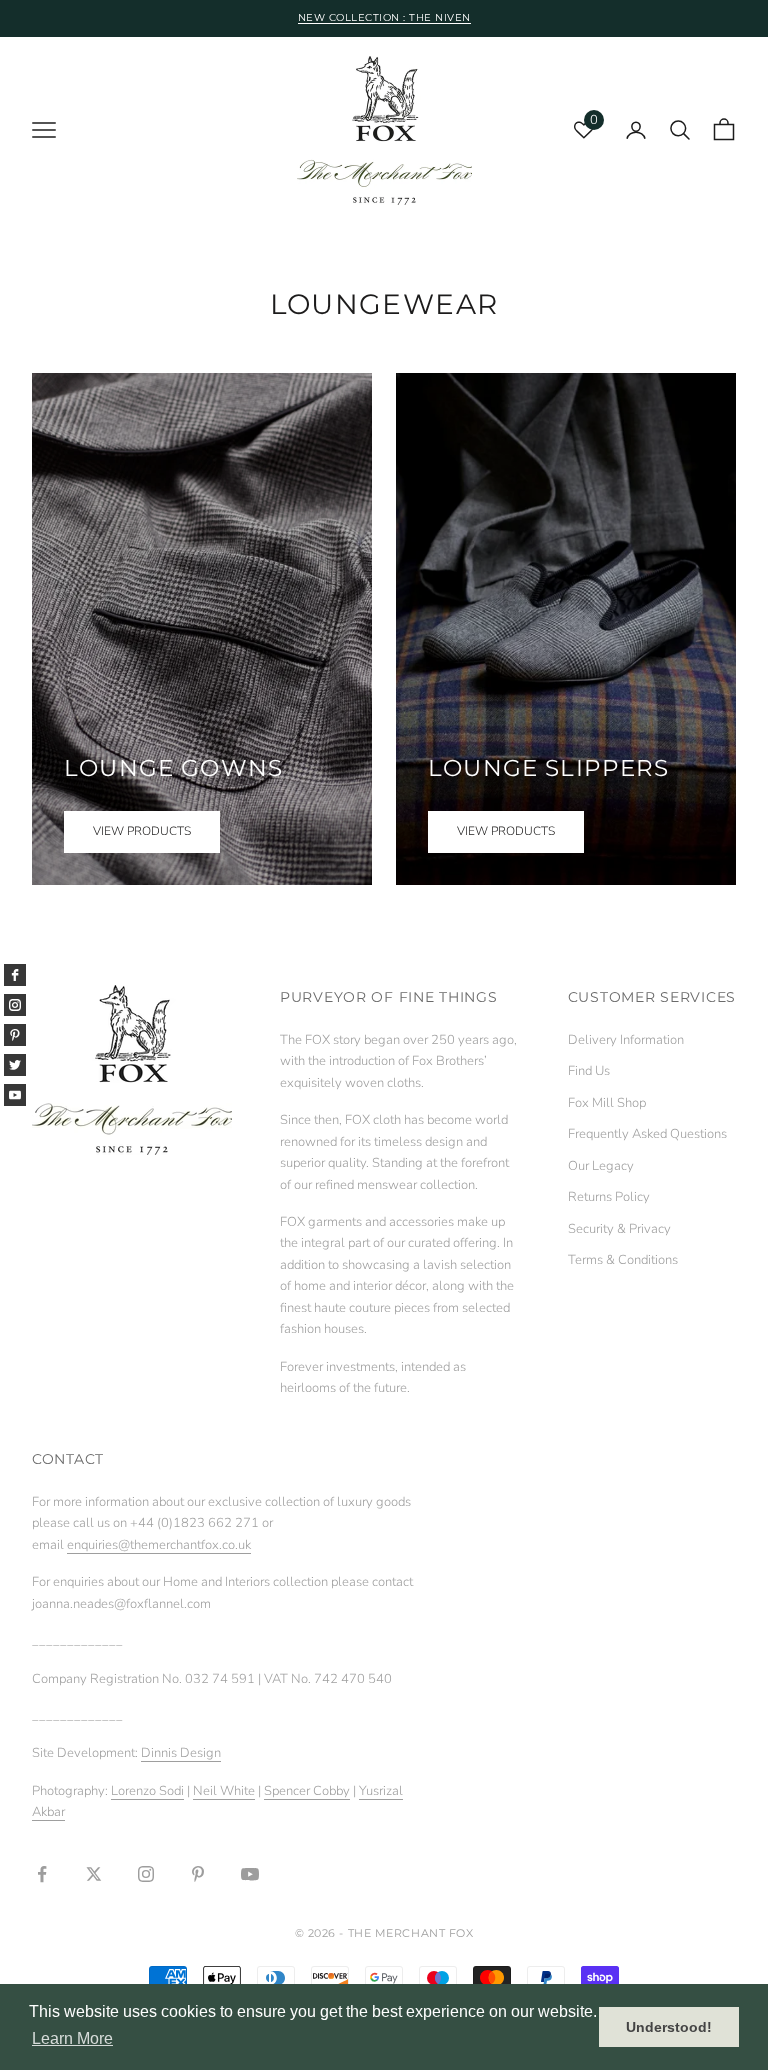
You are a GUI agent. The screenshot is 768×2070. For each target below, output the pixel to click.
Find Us (589, 1071)
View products (142, 831)
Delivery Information (626, 1040)
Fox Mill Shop (607, 1103)
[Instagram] (15, 1005)
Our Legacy (601, 1166)
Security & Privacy (619, 1229)
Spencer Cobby (307, 1791)
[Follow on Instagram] (146, 1874)
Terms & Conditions (623, 1260)
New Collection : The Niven (384, 17)
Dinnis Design (181, 1753)
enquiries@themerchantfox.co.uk (159, 1545)
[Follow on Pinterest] (198, 1874)
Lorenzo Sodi (147, 1791)
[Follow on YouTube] (250, 1874)
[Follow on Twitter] (94, 1874)
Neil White (224, 1791)
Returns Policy (609, 1197)
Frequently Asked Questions (647, 1134)
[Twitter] (15, 1065)
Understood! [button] (669, 2027)
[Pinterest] (15, 1035)
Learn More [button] (72, 2038)
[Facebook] (15, 975)
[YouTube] (15, 1095)
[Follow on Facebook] (42, 1874)
